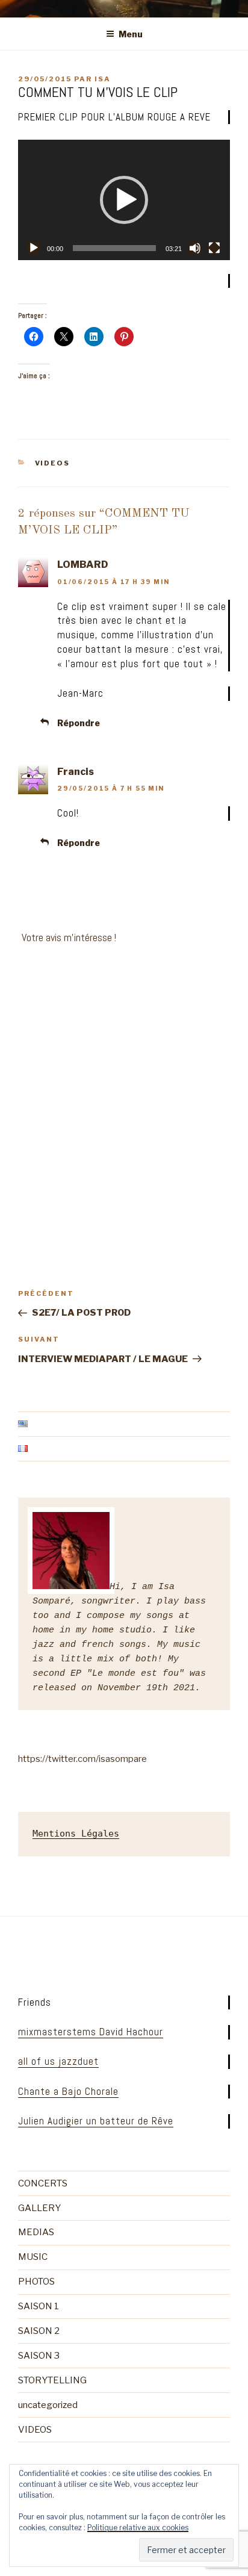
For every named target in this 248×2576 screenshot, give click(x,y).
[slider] (114, 248)
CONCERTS (43, 2183)
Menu (131, 34)
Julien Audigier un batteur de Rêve (96, 2121)
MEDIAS (36, 2232)
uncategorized (48, 2405)
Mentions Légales (76, 1834)
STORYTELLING (52, 2380)
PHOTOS (36, 2282)
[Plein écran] (214, 248)
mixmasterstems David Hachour (91, 2032)
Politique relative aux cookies (138, 2528)
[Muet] (195, 248)
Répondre (79, 723)
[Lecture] (34, 248)
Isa (103, 79)
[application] (124, 200)
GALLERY (39, 2208)
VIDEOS (53, 463)
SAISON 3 (39, 2356)
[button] (124, 200)
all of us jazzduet (58, 2061)
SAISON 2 (39, 2331)
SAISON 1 (39, 2306)
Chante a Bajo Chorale (68, 2091)
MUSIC (33, 2257)
